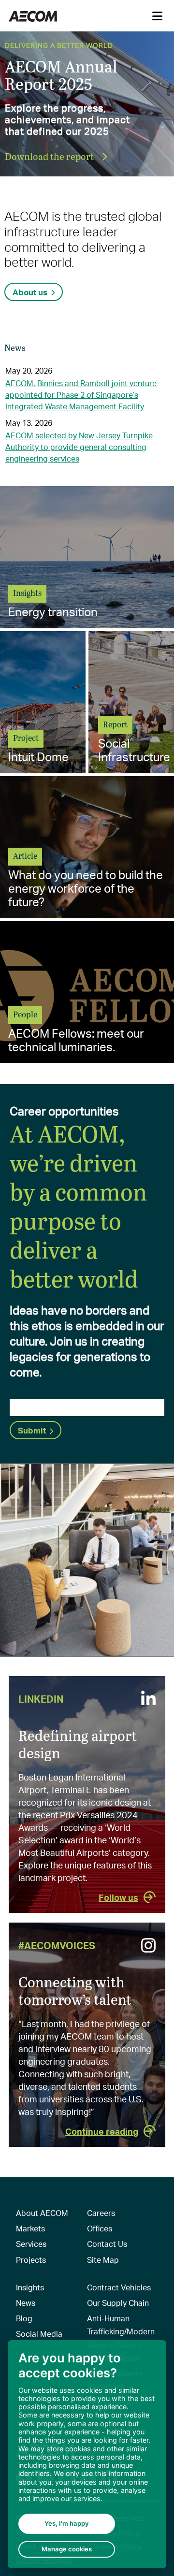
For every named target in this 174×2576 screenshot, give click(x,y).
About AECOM (42, 2213)
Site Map (103, 2260)
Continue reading (102, 2131)
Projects (31, 2260)
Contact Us (107, 2244)
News (26, 2303)
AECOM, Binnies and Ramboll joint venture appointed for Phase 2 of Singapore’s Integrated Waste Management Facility (81, 395)
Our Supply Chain (118, 2303)
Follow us (118, 1897)
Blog (24, 2318)
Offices (100, 2228)
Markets (30, 2228)
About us (30, 292)
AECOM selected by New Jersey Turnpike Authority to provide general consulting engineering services (79, 447)
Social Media (39, 2334)
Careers (101, 2213)
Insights (30, 2287)
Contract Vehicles (119, 2287)
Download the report (50, 156)
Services (31, 2244)
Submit (32, 1430)
